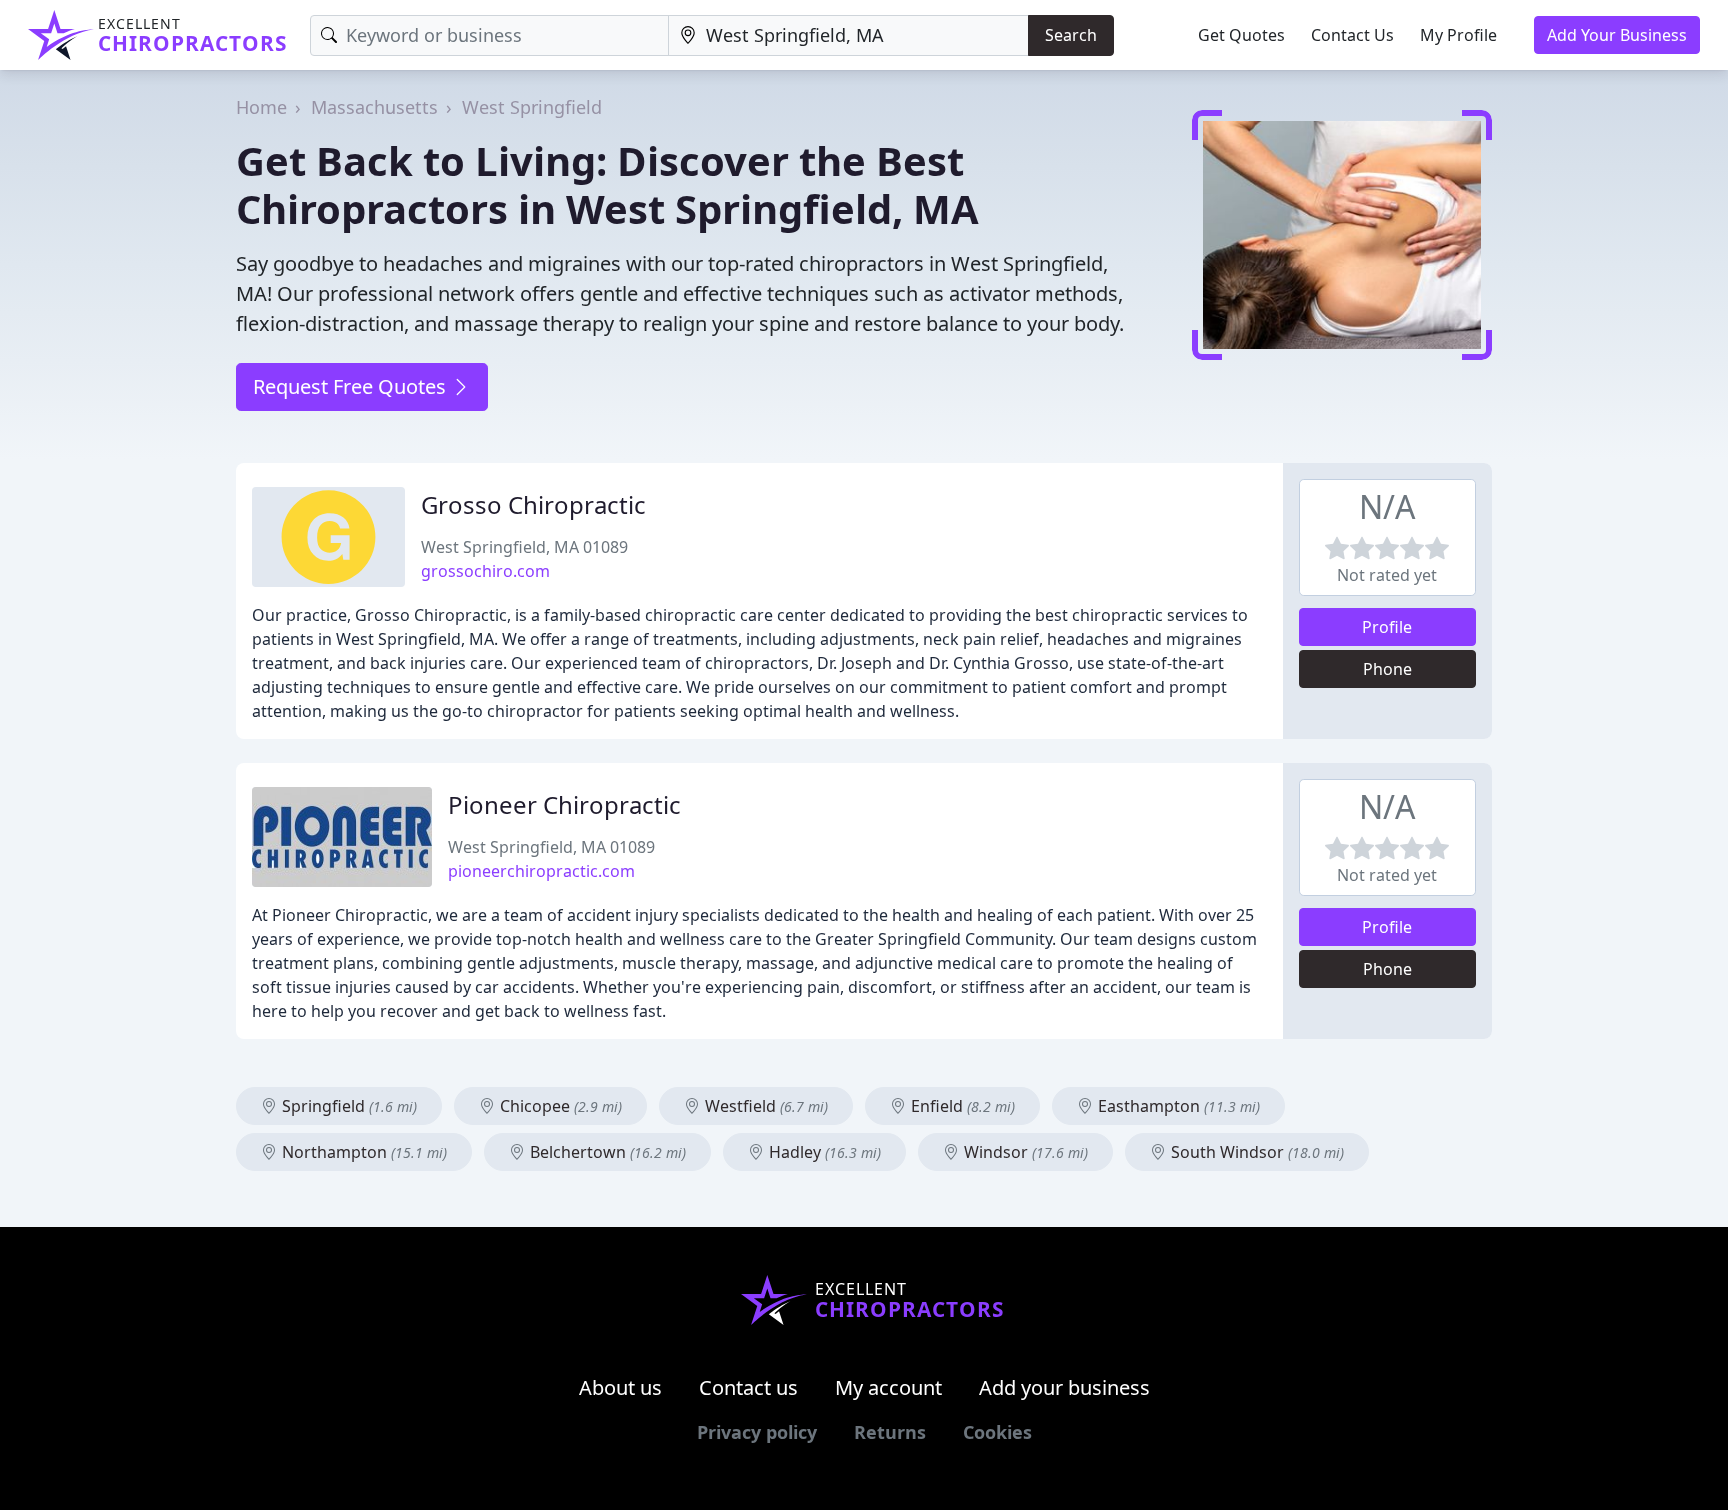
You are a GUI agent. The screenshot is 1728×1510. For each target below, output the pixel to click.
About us (620, 1387)
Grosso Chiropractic (533, 504)
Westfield (764, 1106)
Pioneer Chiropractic (564, 804)
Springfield (347, 1106)
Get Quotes (1241, 35)
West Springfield (532, 107)
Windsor (1024, 1152)
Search (1071, 35)
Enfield (961, 1106)
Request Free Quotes (352, 386)
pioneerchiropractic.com (541, 871)
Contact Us (1352, 35)
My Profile (1458, 35)
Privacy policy (757, 1432)
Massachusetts (374, 107)
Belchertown (606, 1152)
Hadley (823, 1152)
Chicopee (559, 1106)
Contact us (748, 1387)
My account (888, 1387)
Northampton (362, 1152)
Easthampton (1177, 1106)
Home (261, 107)
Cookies (997, 1432)
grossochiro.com (485, 571)
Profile (1387, 627)
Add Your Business (1617, 35)
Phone (1387, 669)
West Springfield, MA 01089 (524, 547)
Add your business (1064, 1387)
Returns (890, 1432)
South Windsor (1255, 1152)
